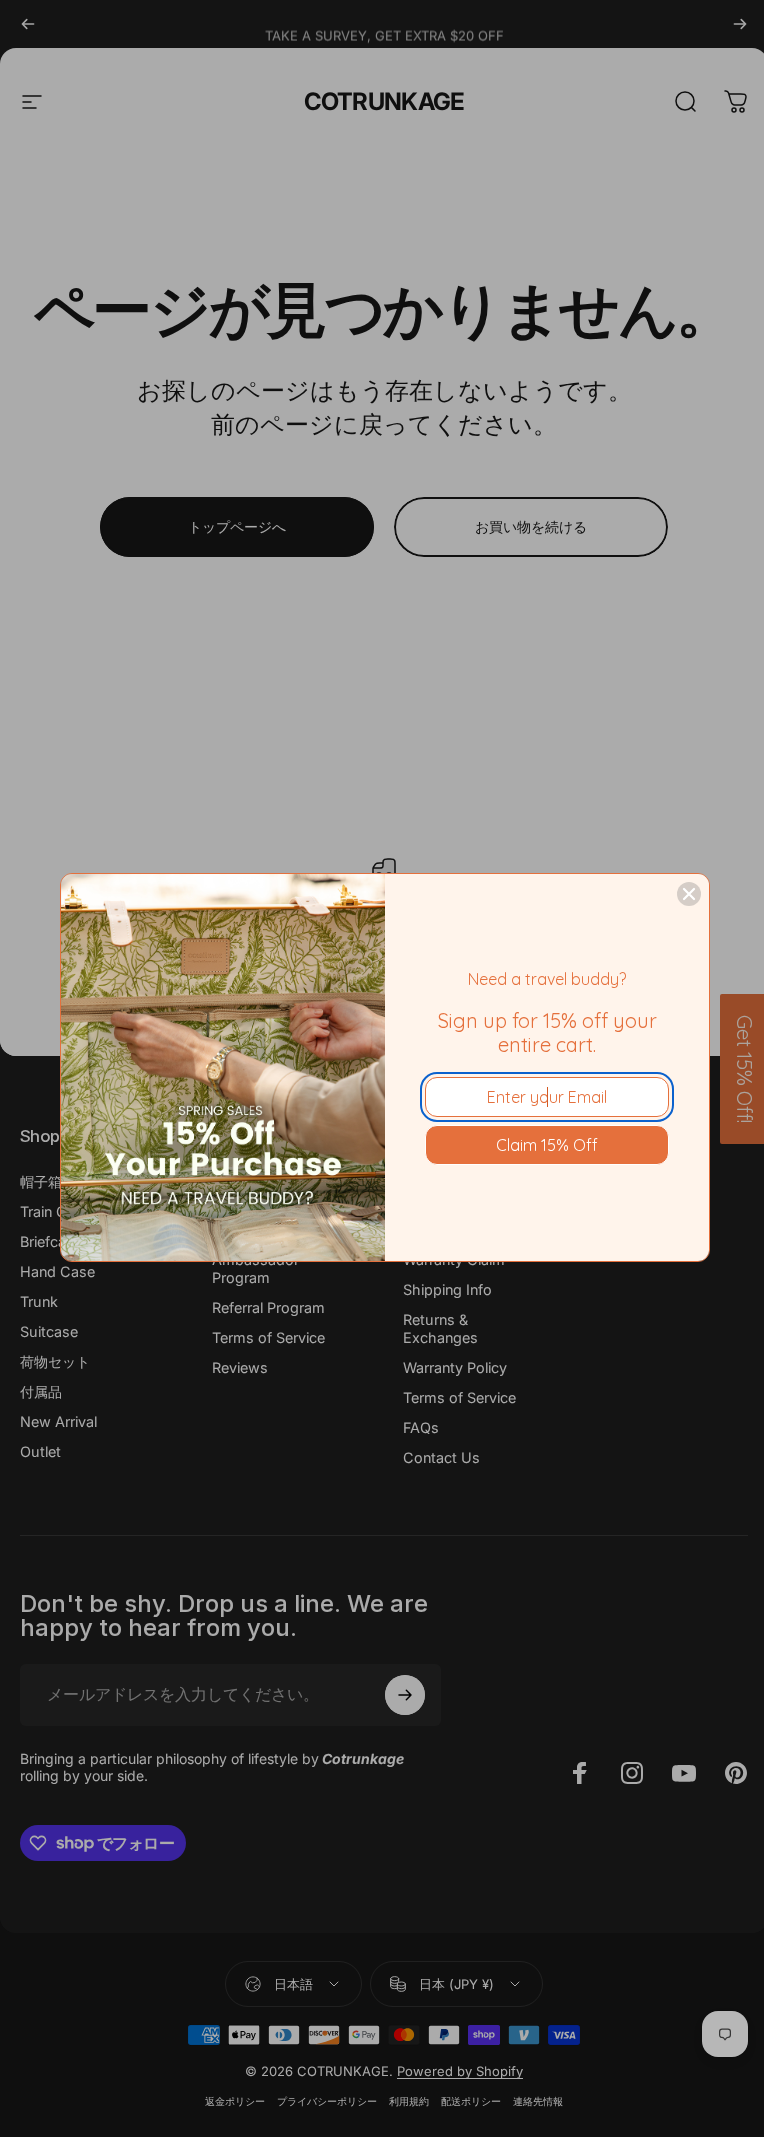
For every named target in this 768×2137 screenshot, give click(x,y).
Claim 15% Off (547, 1145)
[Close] (689, 894)
